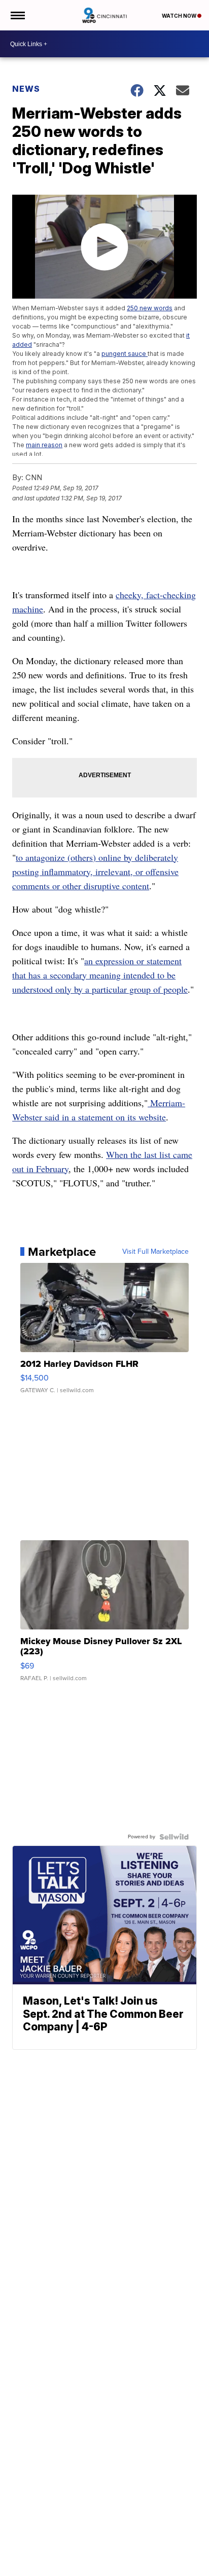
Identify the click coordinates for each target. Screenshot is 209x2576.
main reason (44, 445)
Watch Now (180, 16)
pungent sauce (125, 354)
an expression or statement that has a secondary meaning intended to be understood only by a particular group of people (100, 975)
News (26, 89)
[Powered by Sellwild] (174, 1837)
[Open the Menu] (17, 15)
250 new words (150, 308)
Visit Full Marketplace (155, 1252)
